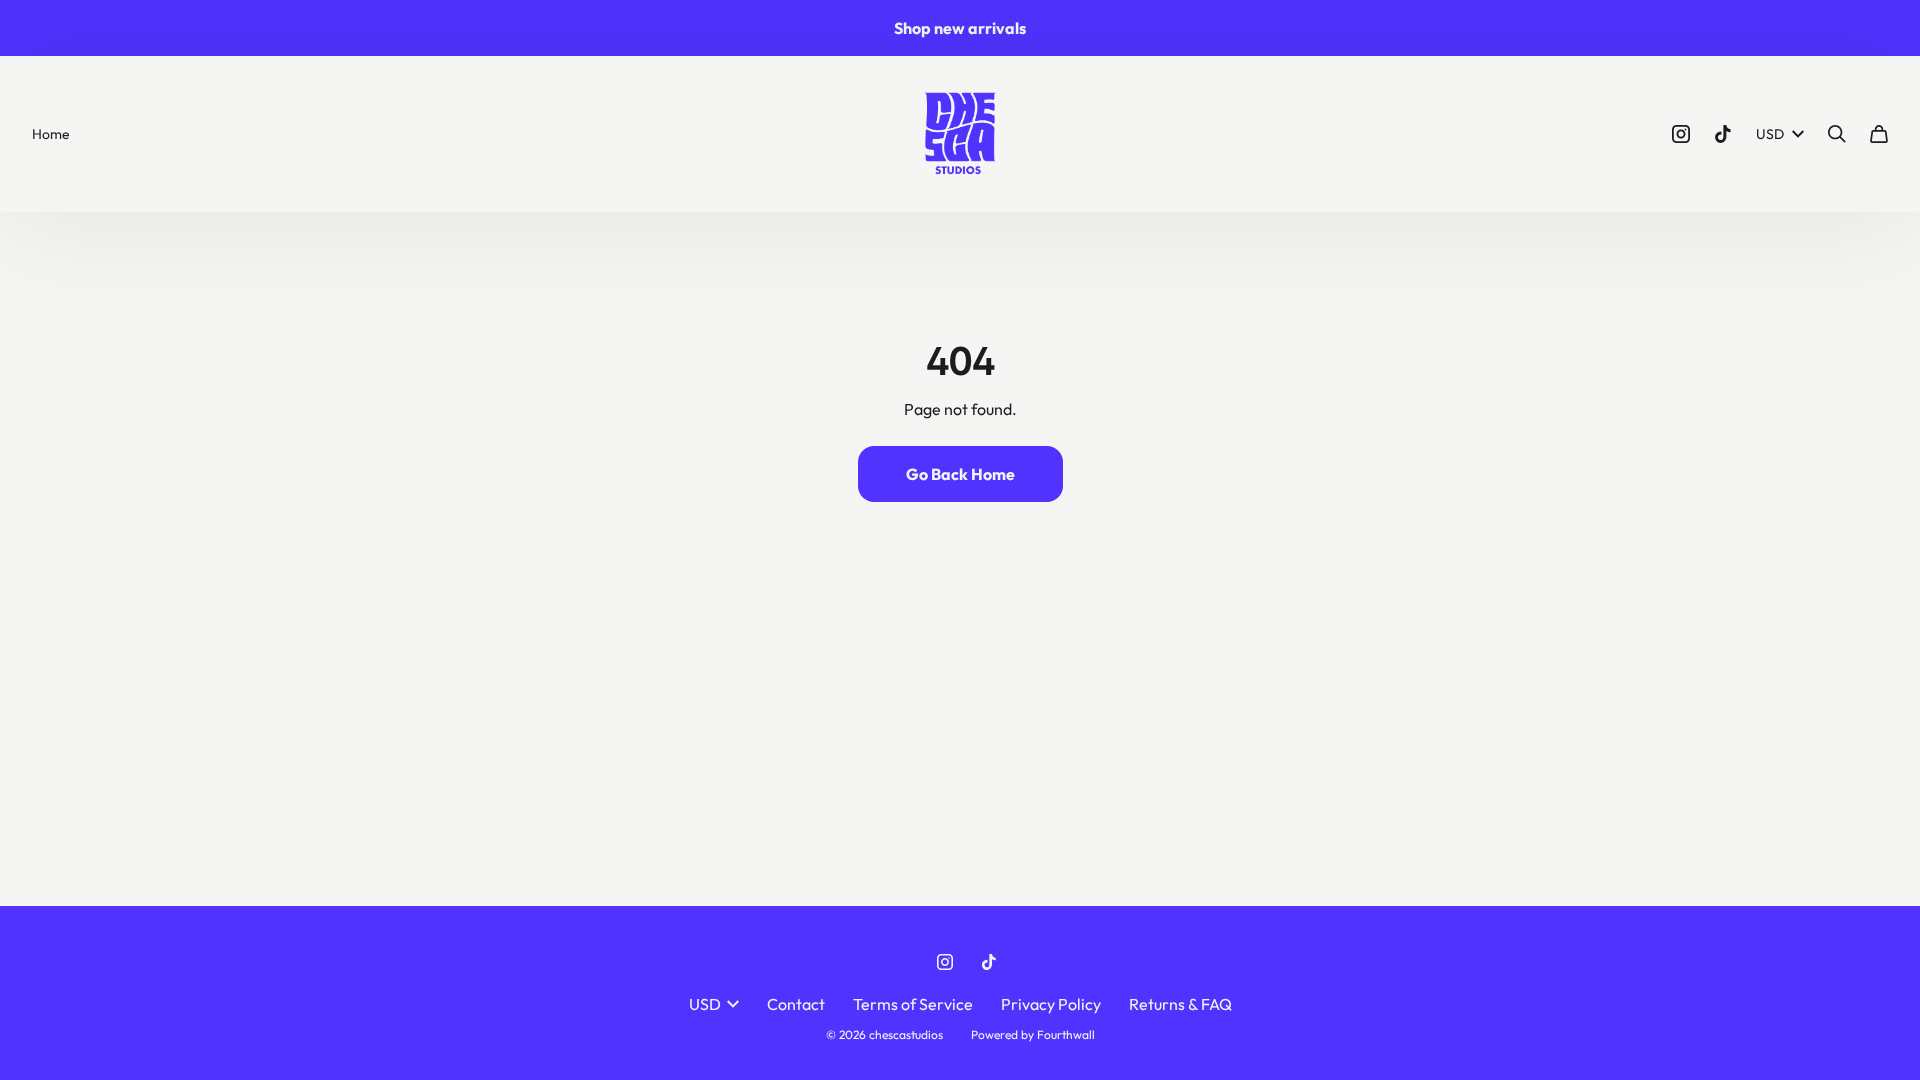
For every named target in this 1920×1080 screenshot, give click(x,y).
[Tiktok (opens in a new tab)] (1723, 134)
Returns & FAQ (1180, 1004)
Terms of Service (913, 1004)
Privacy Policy (1051, 1004)
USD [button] (1770, 134)
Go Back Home (960, 474)
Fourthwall (1066, 1034)
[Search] (1837, 134)
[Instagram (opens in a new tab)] (1681, 134)
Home (51, 134)
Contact (796, 1004)
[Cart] (1879, 134)
